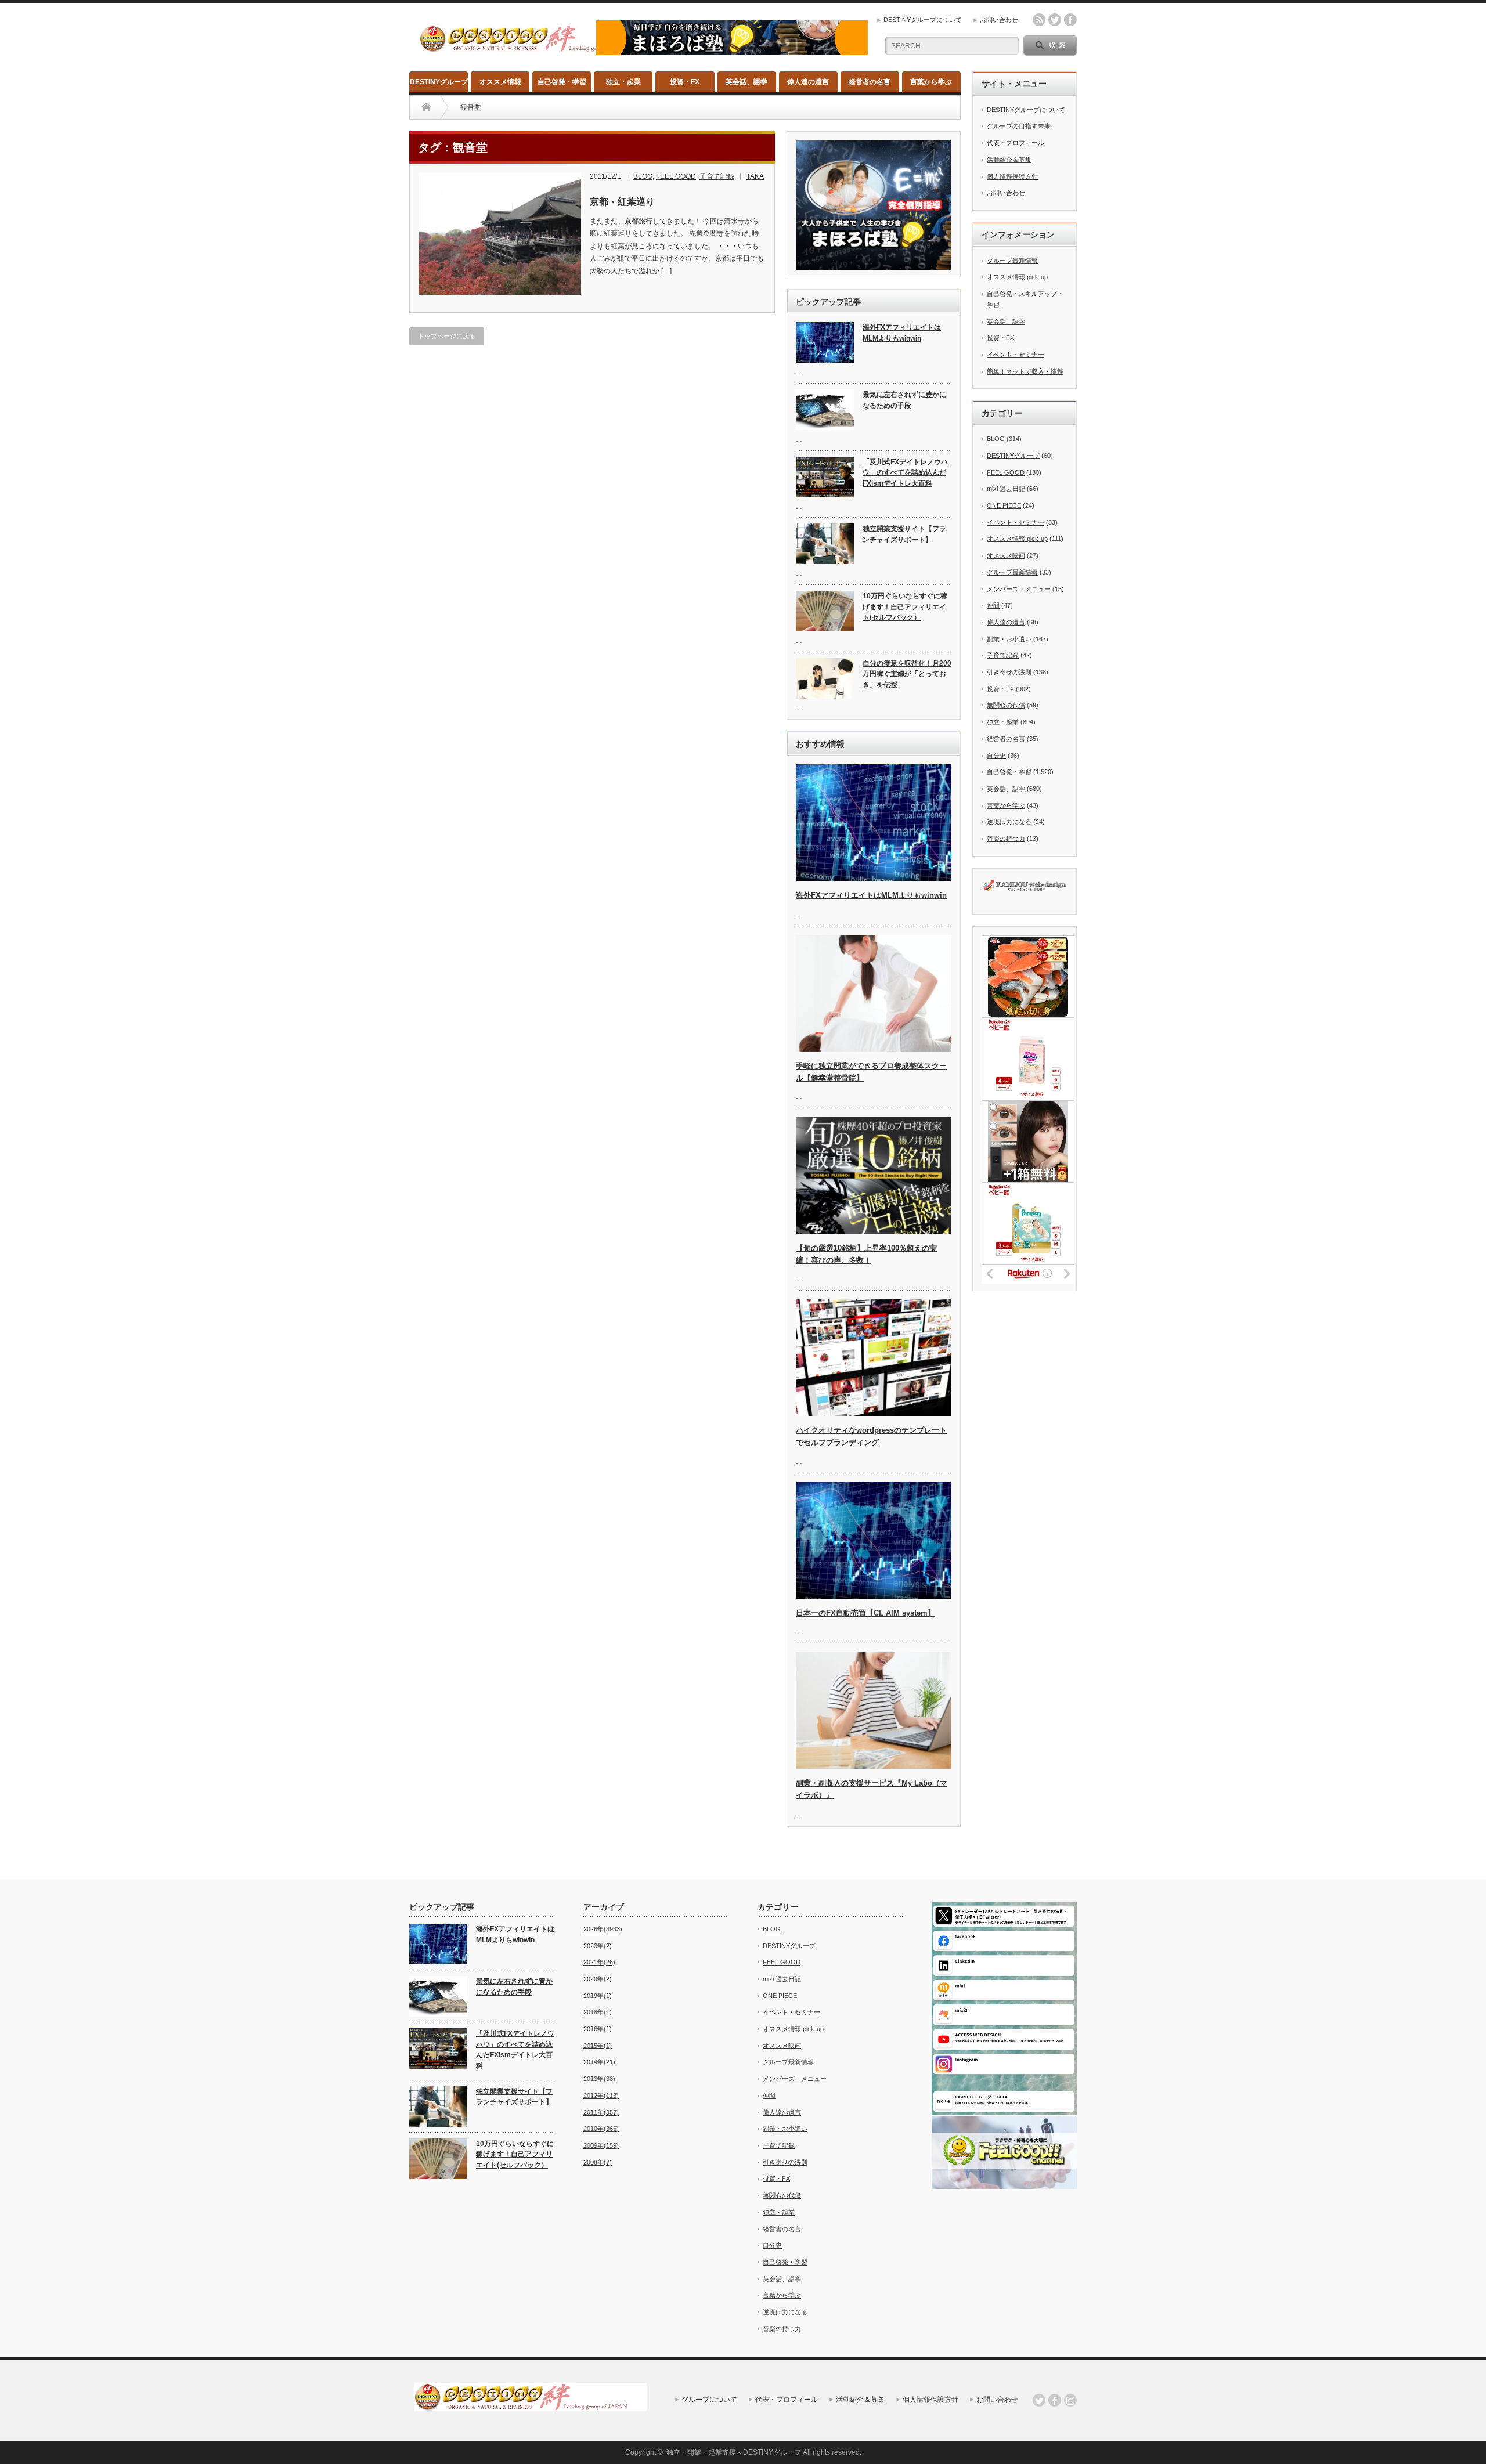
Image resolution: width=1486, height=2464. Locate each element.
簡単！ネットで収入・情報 (1025, 371)
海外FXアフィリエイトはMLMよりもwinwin (902, 333)
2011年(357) (601, 2112)
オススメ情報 (500, 82)
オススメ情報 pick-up (1017, 277)
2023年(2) (598, 1946)
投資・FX (685, 82)
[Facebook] (1055, 2400)
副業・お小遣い (1009, 639)
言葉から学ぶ (931, 82)
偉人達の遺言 (808, 82)
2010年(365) (601, 2129)
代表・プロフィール (1016, 143)
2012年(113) (601, 2096)
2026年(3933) (603, 1929)
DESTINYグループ (439, 82)
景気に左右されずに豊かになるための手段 (904, 400)
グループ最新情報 (1012, 261)
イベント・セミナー (1016, 355)
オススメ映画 (1006, 555)
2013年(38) (599, 2079)
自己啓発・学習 (562, 82)
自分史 (996, 756)
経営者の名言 (870, 82)
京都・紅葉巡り (622, 202)
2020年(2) (598, 1979)
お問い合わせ (999, 20)
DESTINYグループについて (923, 20)
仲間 (993, 605)
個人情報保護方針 (1012, 176)
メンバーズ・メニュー (1019, 589)
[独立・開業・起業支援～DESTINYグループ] (536, 48)
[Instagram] (1070, 2400)
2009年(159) (601, 2145)
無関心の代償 (1006, 705)
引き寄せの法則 (1009, 672)
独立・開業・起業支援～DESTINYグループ (734, 2452)
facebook (1070, 20)
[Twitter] (1039, 2400)
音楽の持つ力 (1006, 839)
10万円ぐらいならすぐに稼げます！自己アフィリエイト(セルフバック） (905, 607)
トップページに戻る (447, 336)
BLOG (643, 176)
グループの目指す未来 (1019, 126)
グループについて (709, 2400)
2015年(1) (598, 2046)
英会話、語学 (746, 82)
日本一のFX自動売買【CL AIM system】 (865, 1613)
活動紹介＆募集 (1009, 160)
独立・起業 (623, 82)
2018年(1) (598, 2012)
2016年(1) (598, 2029)
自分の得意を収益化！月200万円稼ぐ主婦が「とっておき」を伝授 (907, 674)
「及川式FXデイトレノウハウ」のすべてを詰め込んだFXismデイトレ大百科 (905, 473)
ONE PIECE (1004, 505)
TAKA (755, 176)
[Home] (426, 107)
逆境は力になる (1009, 822)
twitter (1055, 20)
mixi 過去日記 (1006, 489)
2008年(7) (598, 2162)
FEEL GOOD (676, 176)
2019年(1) (598, 1996)
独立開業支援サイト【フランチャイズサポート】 (904, 534)
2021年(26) (599, 1962)
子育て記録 (717, 176)
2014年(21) (599, 2062)
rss (1039, 20)
